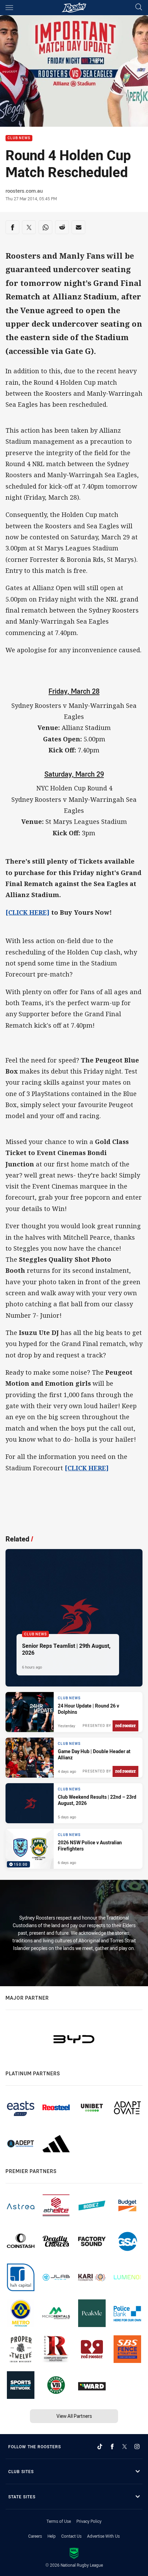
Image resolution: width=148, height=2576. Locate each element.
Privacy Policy (89, 2521)
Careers (35, 2536)
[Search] (139, 7)
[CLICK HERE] (28, 912)
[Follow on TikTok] (100, 2447)
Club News (19, 138)
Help (52, 2536)
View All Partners (74, 2416)
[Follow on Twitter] (125, 2447)
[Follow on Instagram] (137, 2447)
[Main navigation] (9, 8)
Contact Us (71, 2536)
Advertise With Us (103, 2536)
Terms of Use (59, 2521)
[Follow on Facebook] (112, 2447)
